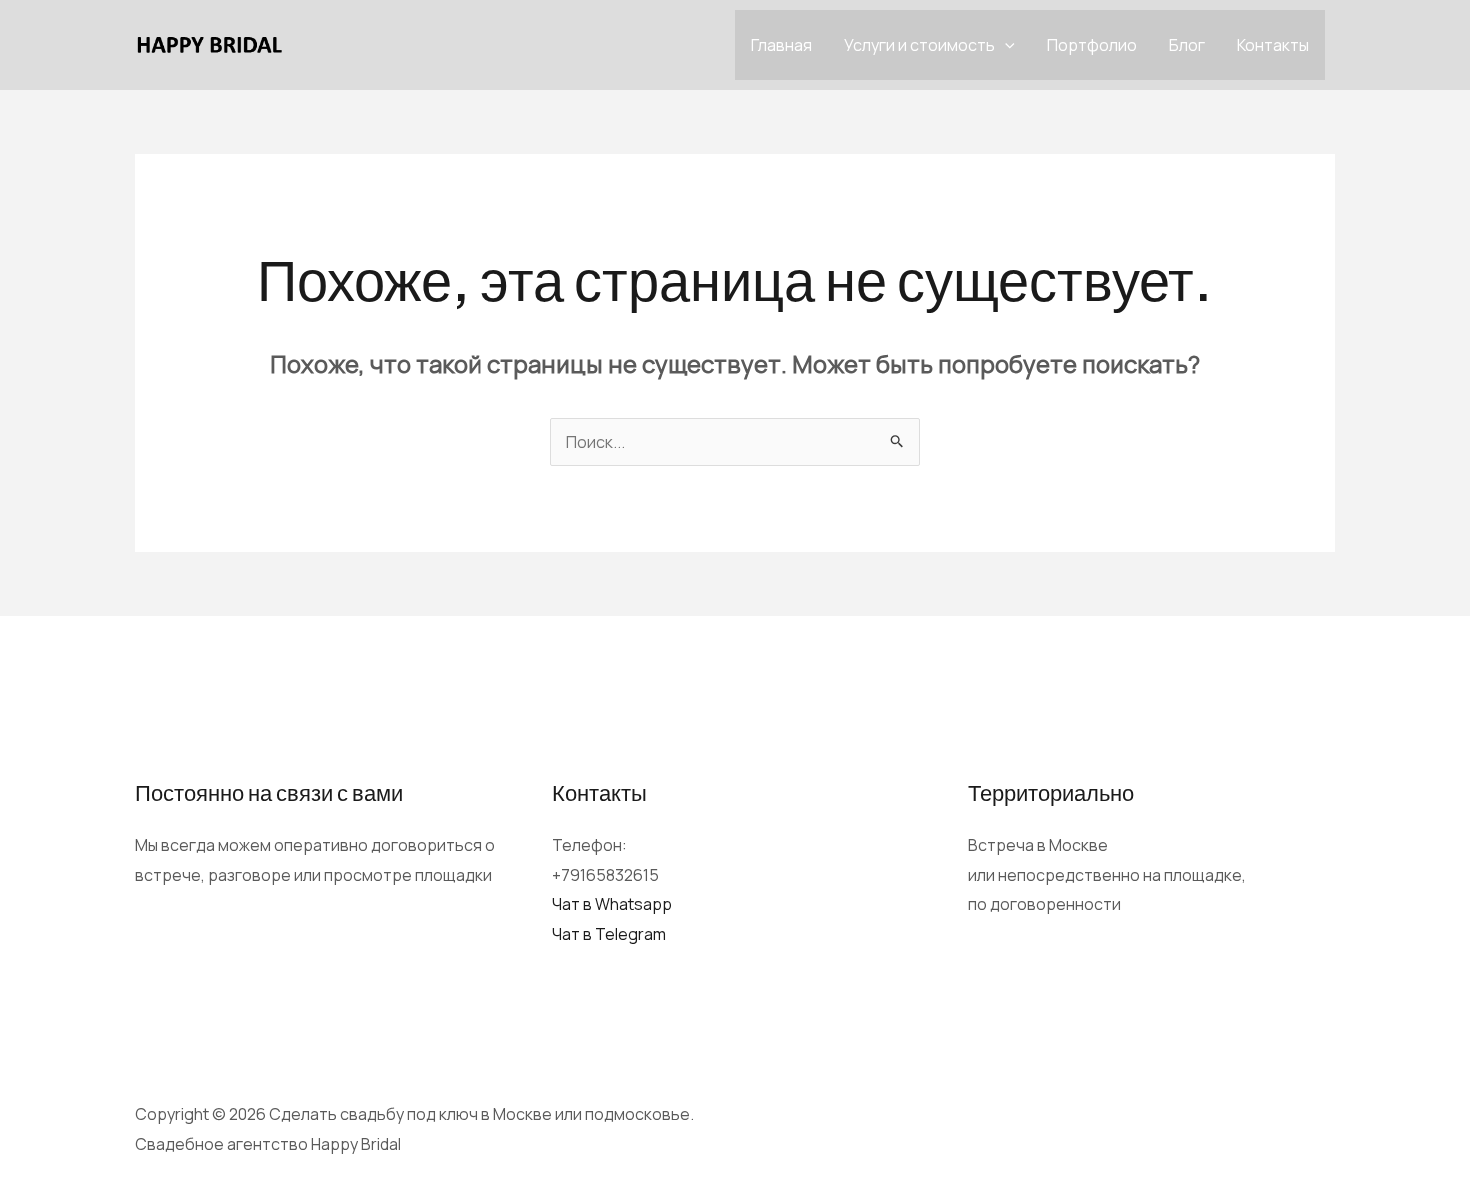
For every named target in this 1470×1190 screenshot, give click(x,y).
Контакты (1273, 45)
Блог (1187, 45)
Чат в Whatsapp (612, 904)
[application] (1005, 45)
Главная (781, 45)
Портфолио (1092, 45)
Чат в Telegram (609, 934)
